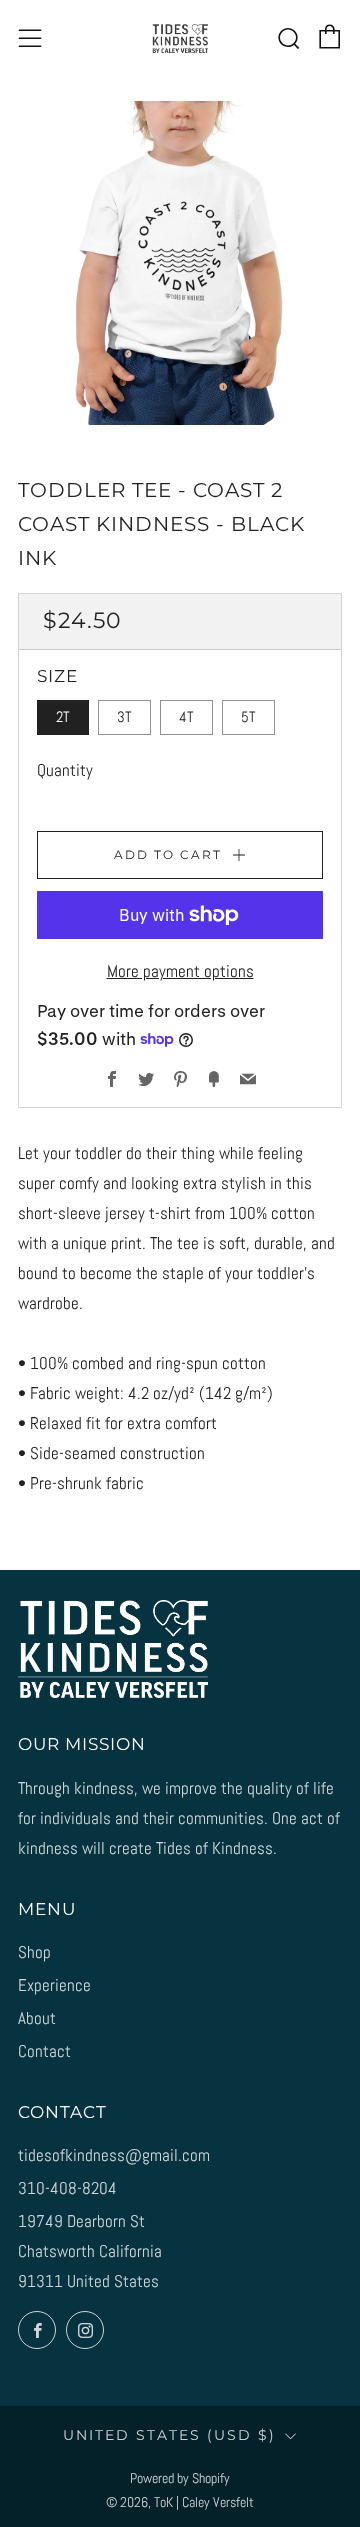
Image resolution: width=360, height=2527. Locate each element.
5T (248, 717)
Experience (54, 1985)
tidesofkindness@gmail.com (114, 2155)
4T (186, 717)
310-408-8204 (67, 2188)
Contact (44, 2051)
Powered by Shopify (180, 2478)
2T (63, 717)
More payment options (180, 971)
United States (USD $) (169, 2435)
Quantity (65, 770)
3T (124, 717)
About (37, 2018)
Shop (34, 1952)
